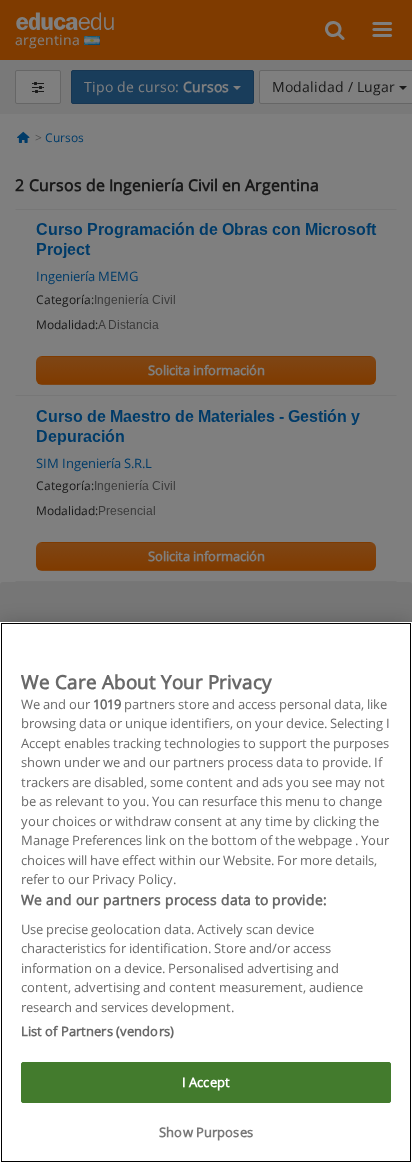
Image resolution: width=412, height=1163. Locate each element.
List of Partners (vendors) (97, 1031)
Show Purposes (206, 1132)
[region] (206, 892)
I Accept (206, 1082)
